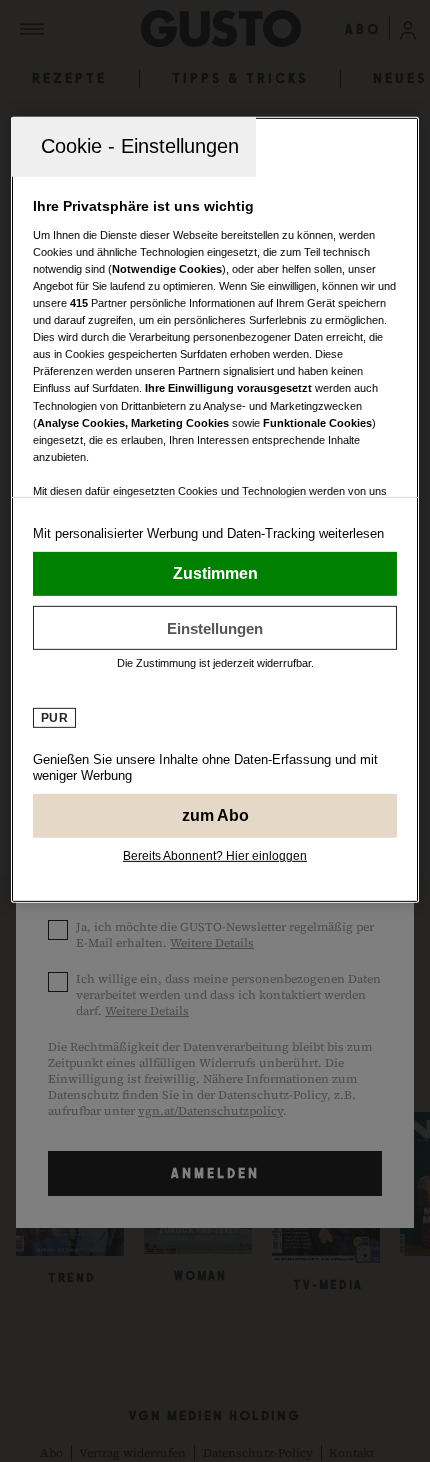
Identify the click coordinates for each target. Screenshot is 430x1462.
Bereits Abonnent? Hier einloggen (215, 856)
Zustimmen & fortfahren (215, 574)
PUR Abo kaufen (215, 816)
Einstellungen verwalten (215, 628)
